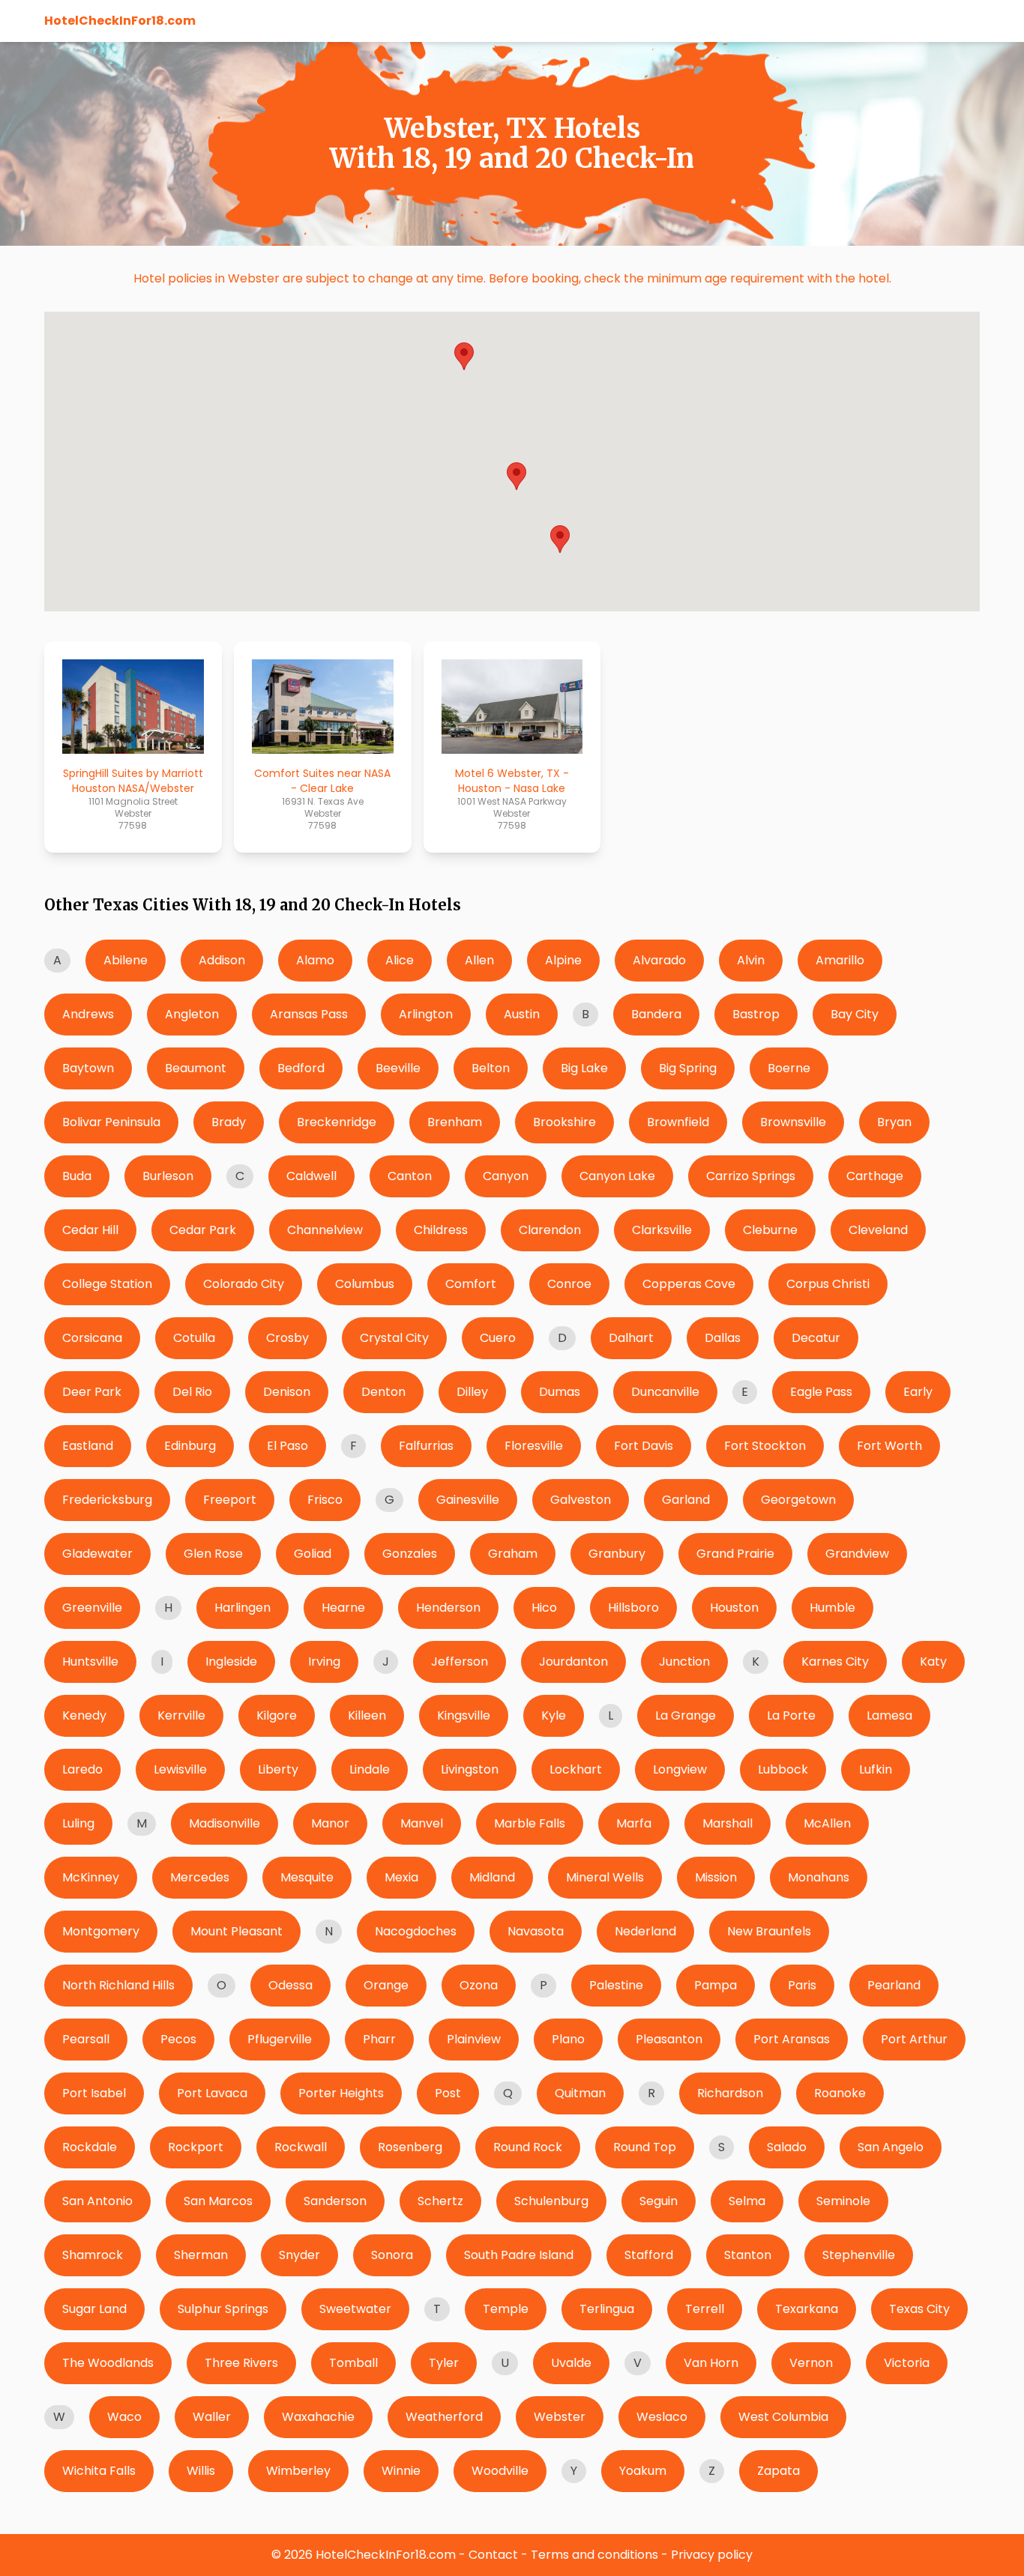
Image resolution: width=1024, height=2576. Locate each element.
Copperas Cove (689, 1284)
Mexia (401, 1877)
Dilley (472, 1392)
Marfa (634, 1823)
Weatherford (444, 2417)
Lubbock (783, 1769)
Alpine (563, 960)
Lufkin (876, 1769)
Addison (222, 960)
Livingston (470, 1769)
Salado (787, 2147)
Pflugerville (280, 2039)
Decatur (816, 1338)
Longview (680, 1769)
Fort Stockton (765, 1446)
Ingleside (231, 1662)
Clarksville (662, 1230)
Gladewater (97, 1554)
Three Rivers (241, 2363)
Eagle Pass (821, 1392)
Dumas (560, 1392)
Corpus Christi (828, 1284)
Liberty (278, 1769)
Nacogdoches (416, 1931)
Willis (201, 2471)
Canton (410, 1176)
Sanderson (335, 2201)
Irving (324, 1662)
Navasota (536, 1931)
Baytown (88, 1068)
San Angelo (891, 2147)
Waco (124, 2417)
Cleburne (770, 1230)
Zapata (778, 2471)
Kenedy (84, 1715)
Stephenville (859, 2255)
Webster (560, 2417)
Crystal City (394, 1338)
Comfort (471, 1284)
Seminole (843, 2201)
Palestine (616, 1985)
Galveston (581, 1500)
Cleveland (878, 1230)
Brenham (455, 1122)
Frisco (325, 1500)
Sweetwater (355, 2309)
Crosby (287, 1338)
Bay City (855, 1014)
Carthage (875, 1176)
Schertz (440, 2201)
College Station (107, 1284)
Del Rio (192, 1392)
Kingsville (464, 1715)
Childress (441, 1230)
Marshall (728, 1823)
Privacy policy (712, 2555)
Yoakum (643, 2471)
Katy (933, 1662)
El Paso (287, 1446)
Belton (491, 1068)
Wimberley (298, 2471)
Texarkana (807, 2309)
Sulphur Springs (223, 2309)
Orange (386, 1985)
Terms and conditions (594, 2555)
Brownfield (678, 1122)
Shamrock (93, 2255)
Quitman (580, 2093)
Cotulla (194, 1338)
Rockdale (90, 2147)
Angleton (192, 1014)
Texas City (919, 2309)
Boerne (789, 1068)
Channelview (325, 1230)
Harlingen (243, 1608)
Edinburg (190, 1446)
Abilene (126, 960)
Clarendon (550, 1230)
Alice (400, 960)
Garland (686, 1500)
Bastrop (756, 1014)
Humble (832, 1608)
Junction (684, 1662)
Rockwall (301, 2147)
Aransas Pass (309, 1014)
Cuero (498, 1338)
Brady (229, 1122)
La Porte (791, 1715)
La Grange (686, 1715)
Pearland (894, 1985)
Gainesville (468, 1500)
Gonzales (410, 1554)
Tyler (444, 2363)
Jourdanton (573, 1662)
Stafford (649, 2255)
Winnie (401, 2471)
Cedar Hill (90, 1230)
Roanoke (840, 2093)
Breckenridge (337, 1122)
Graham (513, 1554)
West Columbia (783, 2417)
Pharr (379, 2039)
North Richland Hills (118, 1985)
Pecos (178, 2039)
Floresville (534, 1446)
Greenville (92, 1608)
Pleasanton (669, 2039)
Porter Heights (341, 2093)
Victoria (907, 2363)
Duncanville (665, 1392)
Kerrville (181, 1715)
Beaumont (196, 1068)
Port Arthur (914, 2039)
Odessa (290, 1985)
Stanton (748, 2255)
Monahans (819, 1877)
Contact (493, 2555)
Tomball (353, 2363)
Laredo (82, 1769)
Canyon (506, 1176)
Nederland (645, 1931)
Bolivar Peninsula (111, 1122)
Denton (383, 1392)
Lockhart (576, 1769)
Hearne (343, 1608)
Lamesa (889, 1715)
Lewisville (180, 1769)
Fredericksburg (107, 1500)
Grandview (857, 1554)
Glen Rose (213, 1554)
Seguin (659, 2201)
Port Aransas (792, 2039)
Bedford (301, 1068)
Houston (734, 1608)
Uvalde (571, 2363)
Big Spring (688, 1068)
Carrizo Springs (751, 1176)
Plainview (474, 2039)
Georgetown (798, 1500)
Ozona (479, 1985)
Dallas (723, 1338)
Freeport (230, 1500)
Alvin (751, 960)
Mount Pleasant (237, 1931)
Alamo (315, 960)
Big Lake (584, 1068)
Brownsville (793, 1122)
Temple (506, 2309)
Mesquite (307, 1877)
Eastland (88, 1446)
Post (448, 2093)
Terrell (705, 2309)
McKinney (91, 1877)
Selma (747, 2201)
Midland (492, 1877)
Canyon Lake (617, 1176)
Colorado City (244, 1284)
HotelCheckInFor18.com (120, 21)
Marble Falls (530, 1823)
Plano (568, 2039)
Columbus (365, 1284)
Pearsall (86, 2039)
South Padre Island (519, 2255)
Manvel (422, 1823)
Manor (330, 1823)
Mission (716, 1877)
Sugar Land (94, 2309)
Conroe (569, 1284)
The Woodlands (108, 2363)
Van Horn (711, 2363)
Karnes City (835, 1662)
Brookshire (564, 1122)
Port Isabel (94, 2093)
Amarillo (840, 960)
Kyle (554, 1715)
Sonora (392, 2255)
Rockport (196, 2147)
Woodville (500, 2471)
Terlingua (607, 2309)
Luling (78, 1823)
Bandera (656, 1014)
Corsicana (92, 1338)
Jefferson (460, 1662)
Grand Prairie (735, 1554)
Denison (287, 1392)
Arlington (426, 1014)
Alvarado (659, 960)
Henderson (448, 1608)
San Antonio (97, 2201)
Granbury (617, 1554)
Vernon (811, 2363)
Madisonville (225, 1823)
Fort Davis (644, 1446)
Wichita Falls (99, 2471)
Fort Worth (889, 1446)
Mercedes (200, 1877)
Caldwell (311, 1176)
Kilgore (277, 1715)
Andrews (88, 1014)
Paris (802, 1985)
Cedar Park (203, 1230)
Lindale (370, 1769)
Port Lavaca (212, 2093)
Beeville (398, 1068)
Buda (77, 1176)
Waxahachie (318, 2417)
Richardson (730, 2093)
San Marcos (218, 2201)
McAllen (827, 1823)
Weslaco (662, 2417)
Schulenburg (551, 2201)
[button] (560, 539)
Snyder (299, 2255)
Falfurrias (426, 1446)
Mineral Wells (605, 1877)
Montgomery (101, 1931)
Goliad (313, 1554)
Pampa (716, 1985)
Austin (522, 1014)
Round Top (645, 2147)
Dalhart (631, 1338)
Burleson (168, 1176)
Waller (212, 2417)
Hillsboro (633, 1608)
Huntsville (90, 1662)
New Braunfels (769, 1931)
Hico (544, 1608)
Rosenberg (410, 2147)
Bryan (894, 1122)
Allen (479, 960)
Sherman (201, 2255)
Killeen (367, 1715)
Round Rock (528, 2147)
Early (918, 1392)
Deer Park (92, 1392)
